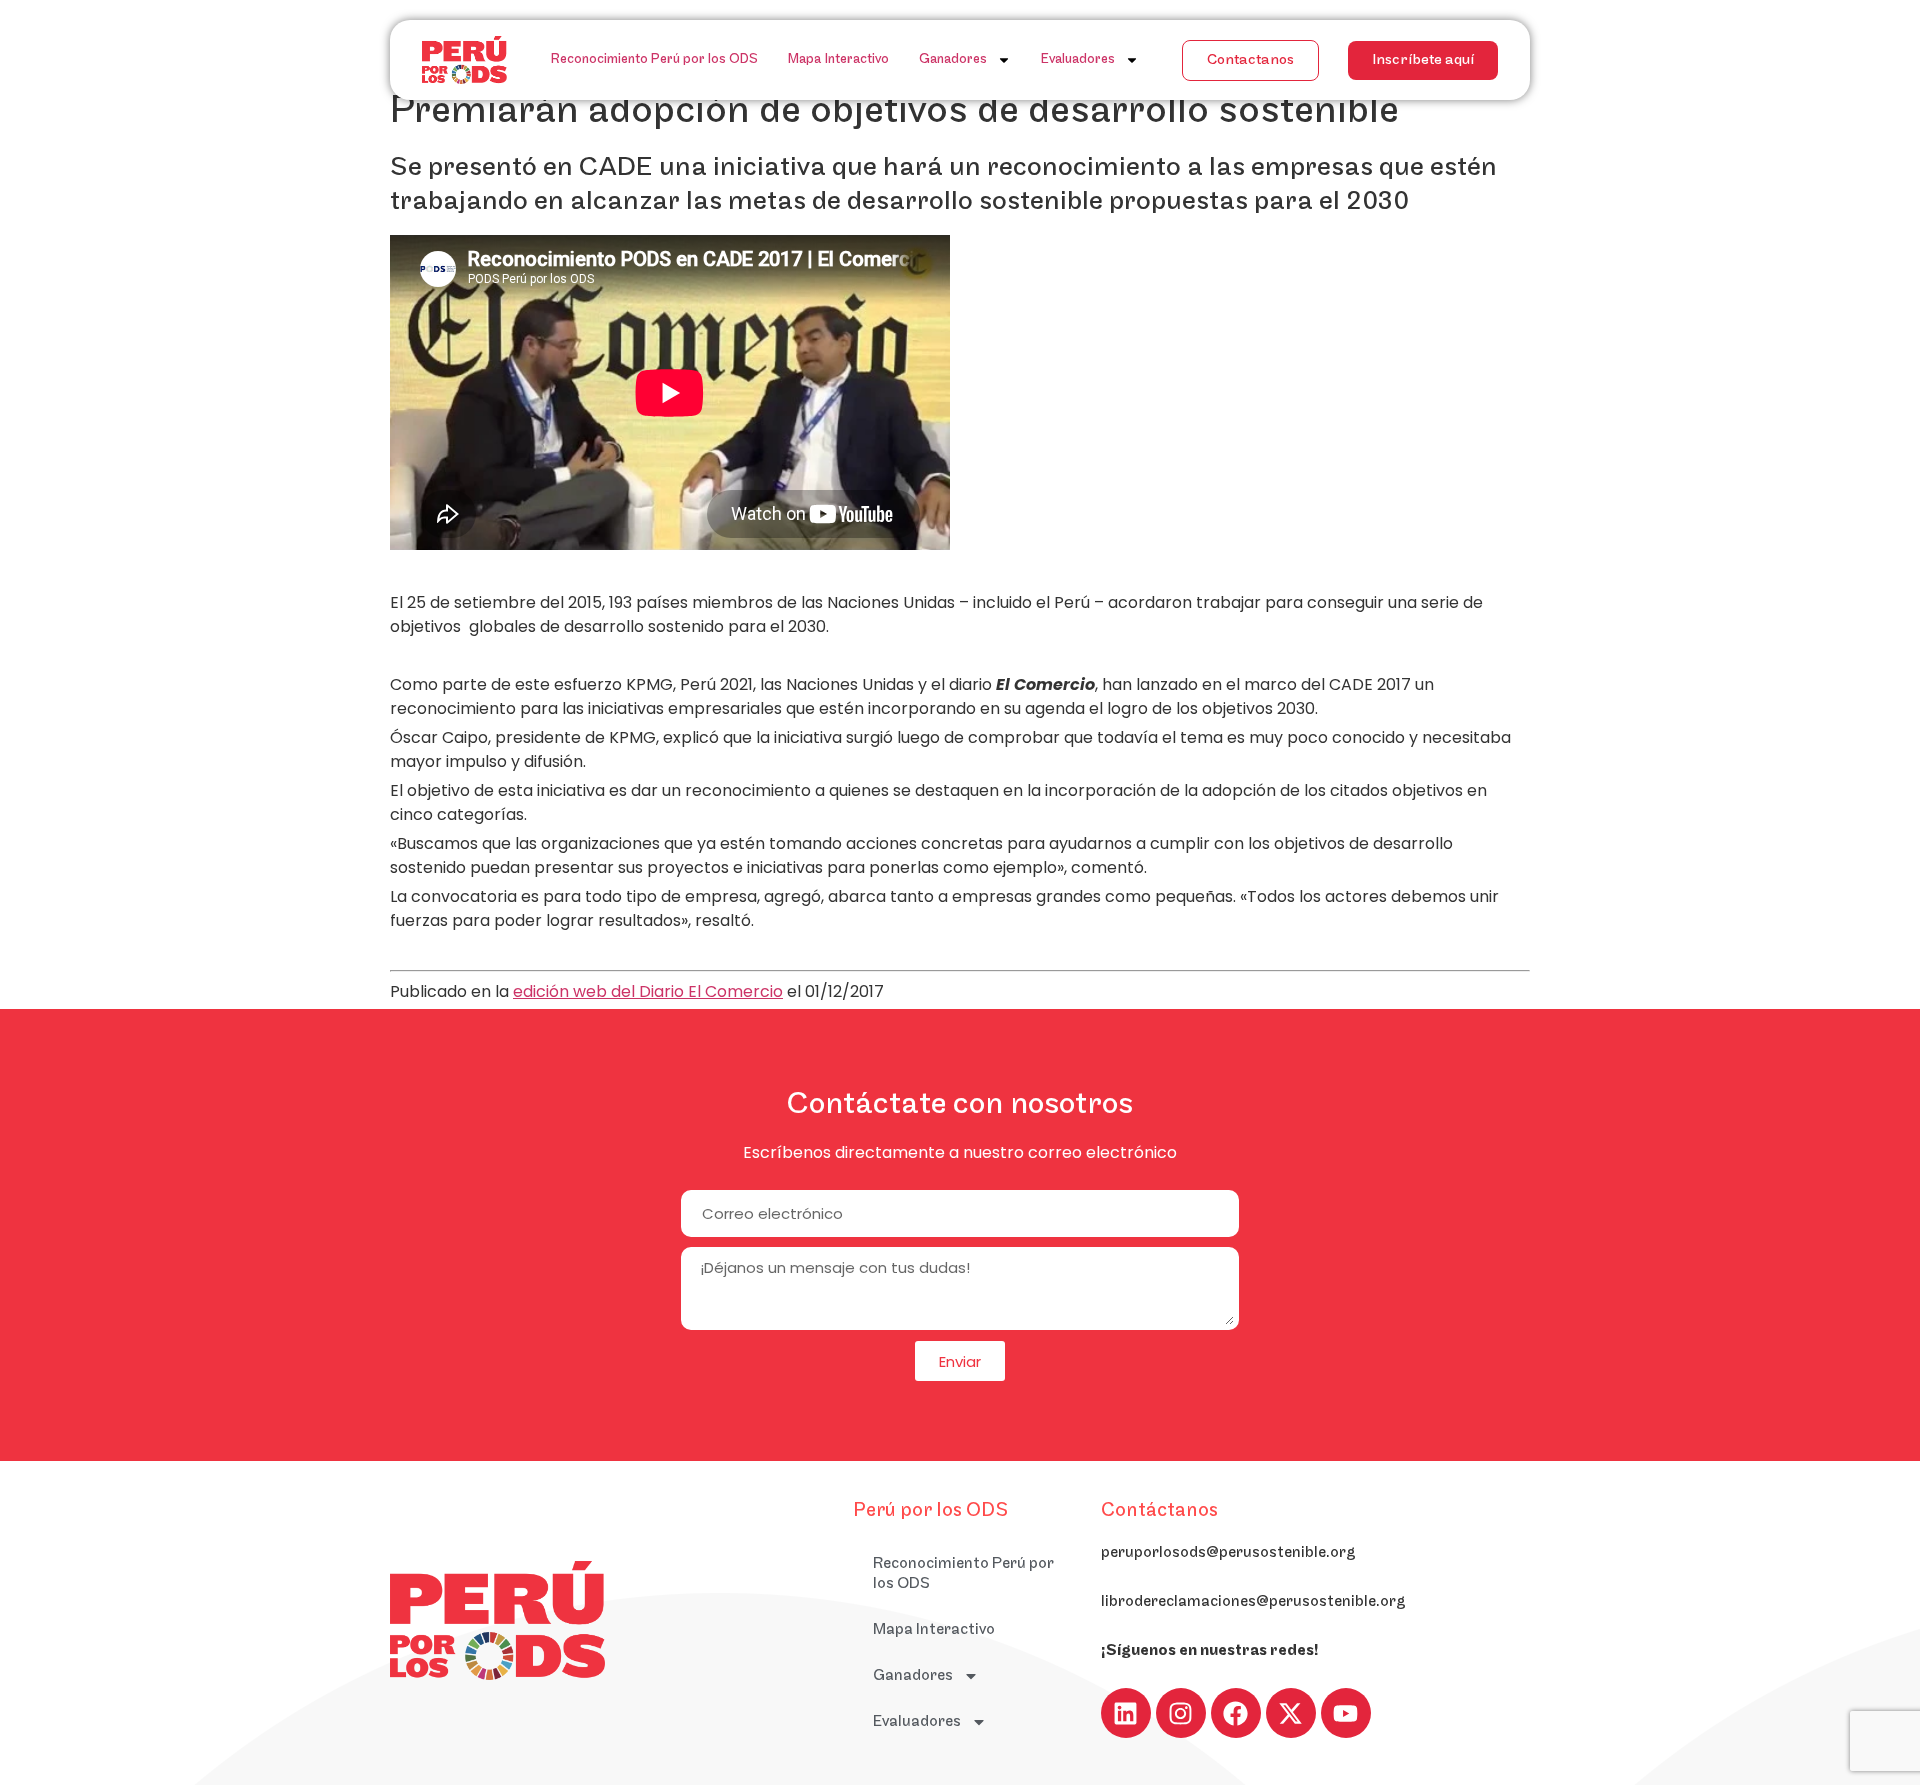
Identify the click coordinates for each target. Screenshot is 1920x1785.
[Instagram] (1181, 1713)
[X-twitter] (1291, 1713)
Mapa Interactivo (838, 59)
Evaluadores (1078, 59)
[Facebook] (1236, 1713)
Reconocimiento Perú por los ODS (654, 59)
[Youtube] (1346, 1713)
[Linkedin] (1126, 1713)
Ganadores (953, 59)
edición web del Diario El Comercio (648, 991)
